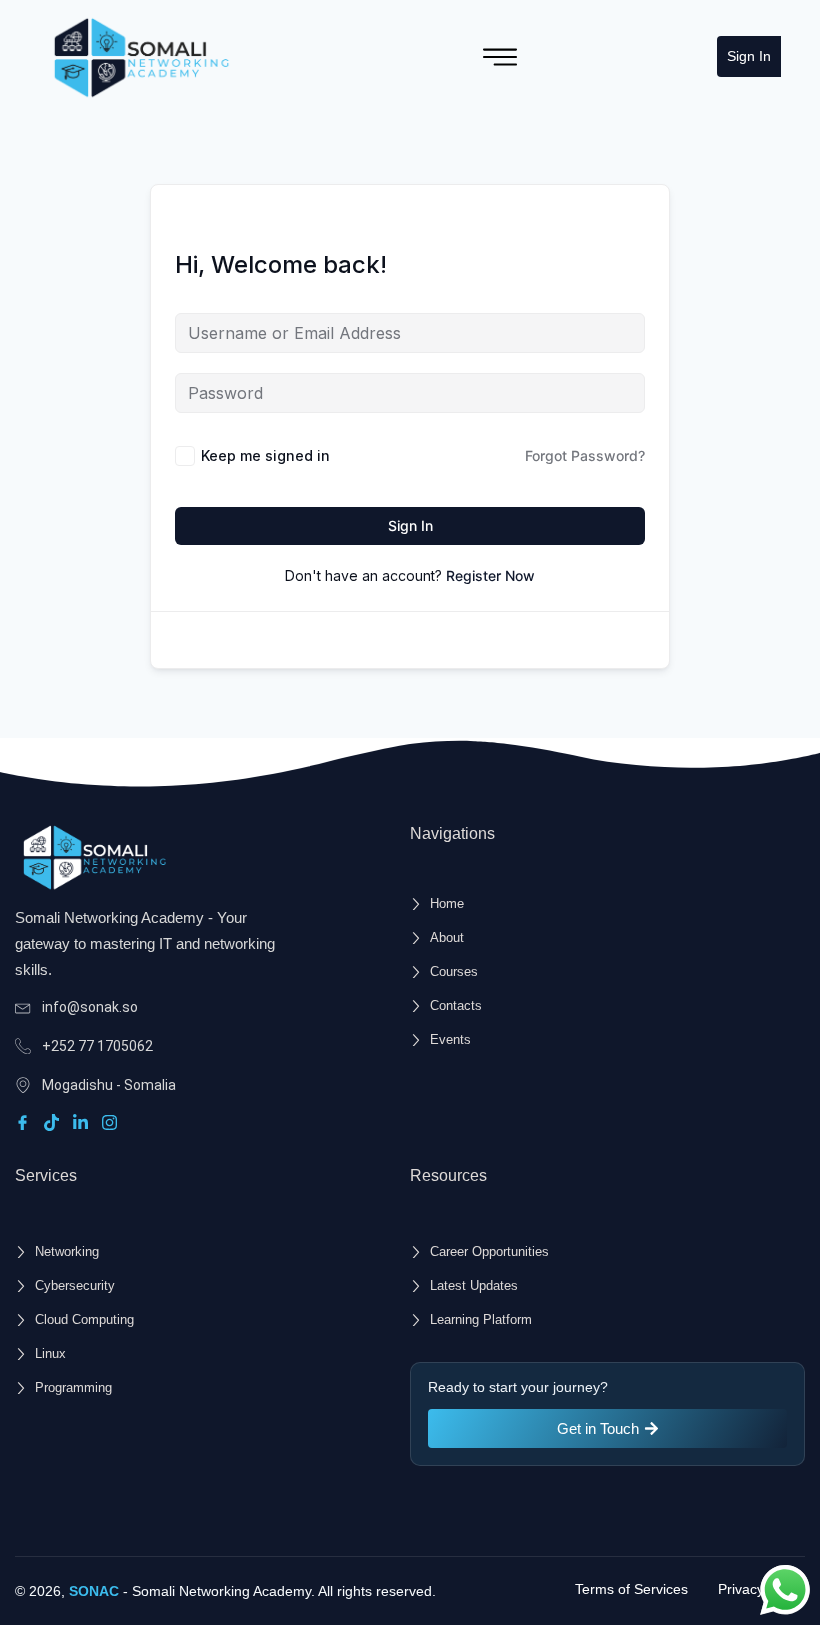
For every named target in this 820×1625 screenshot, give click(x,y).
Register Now (490, 575)
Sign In (749, 56)
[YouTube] (112, 1122)
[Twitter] (54, 1122)
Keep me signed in (265, 455)
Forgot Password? (585, 455)
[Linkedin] (83, 1122)
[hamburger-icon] (500, 57)
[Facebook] (25, 1122)
